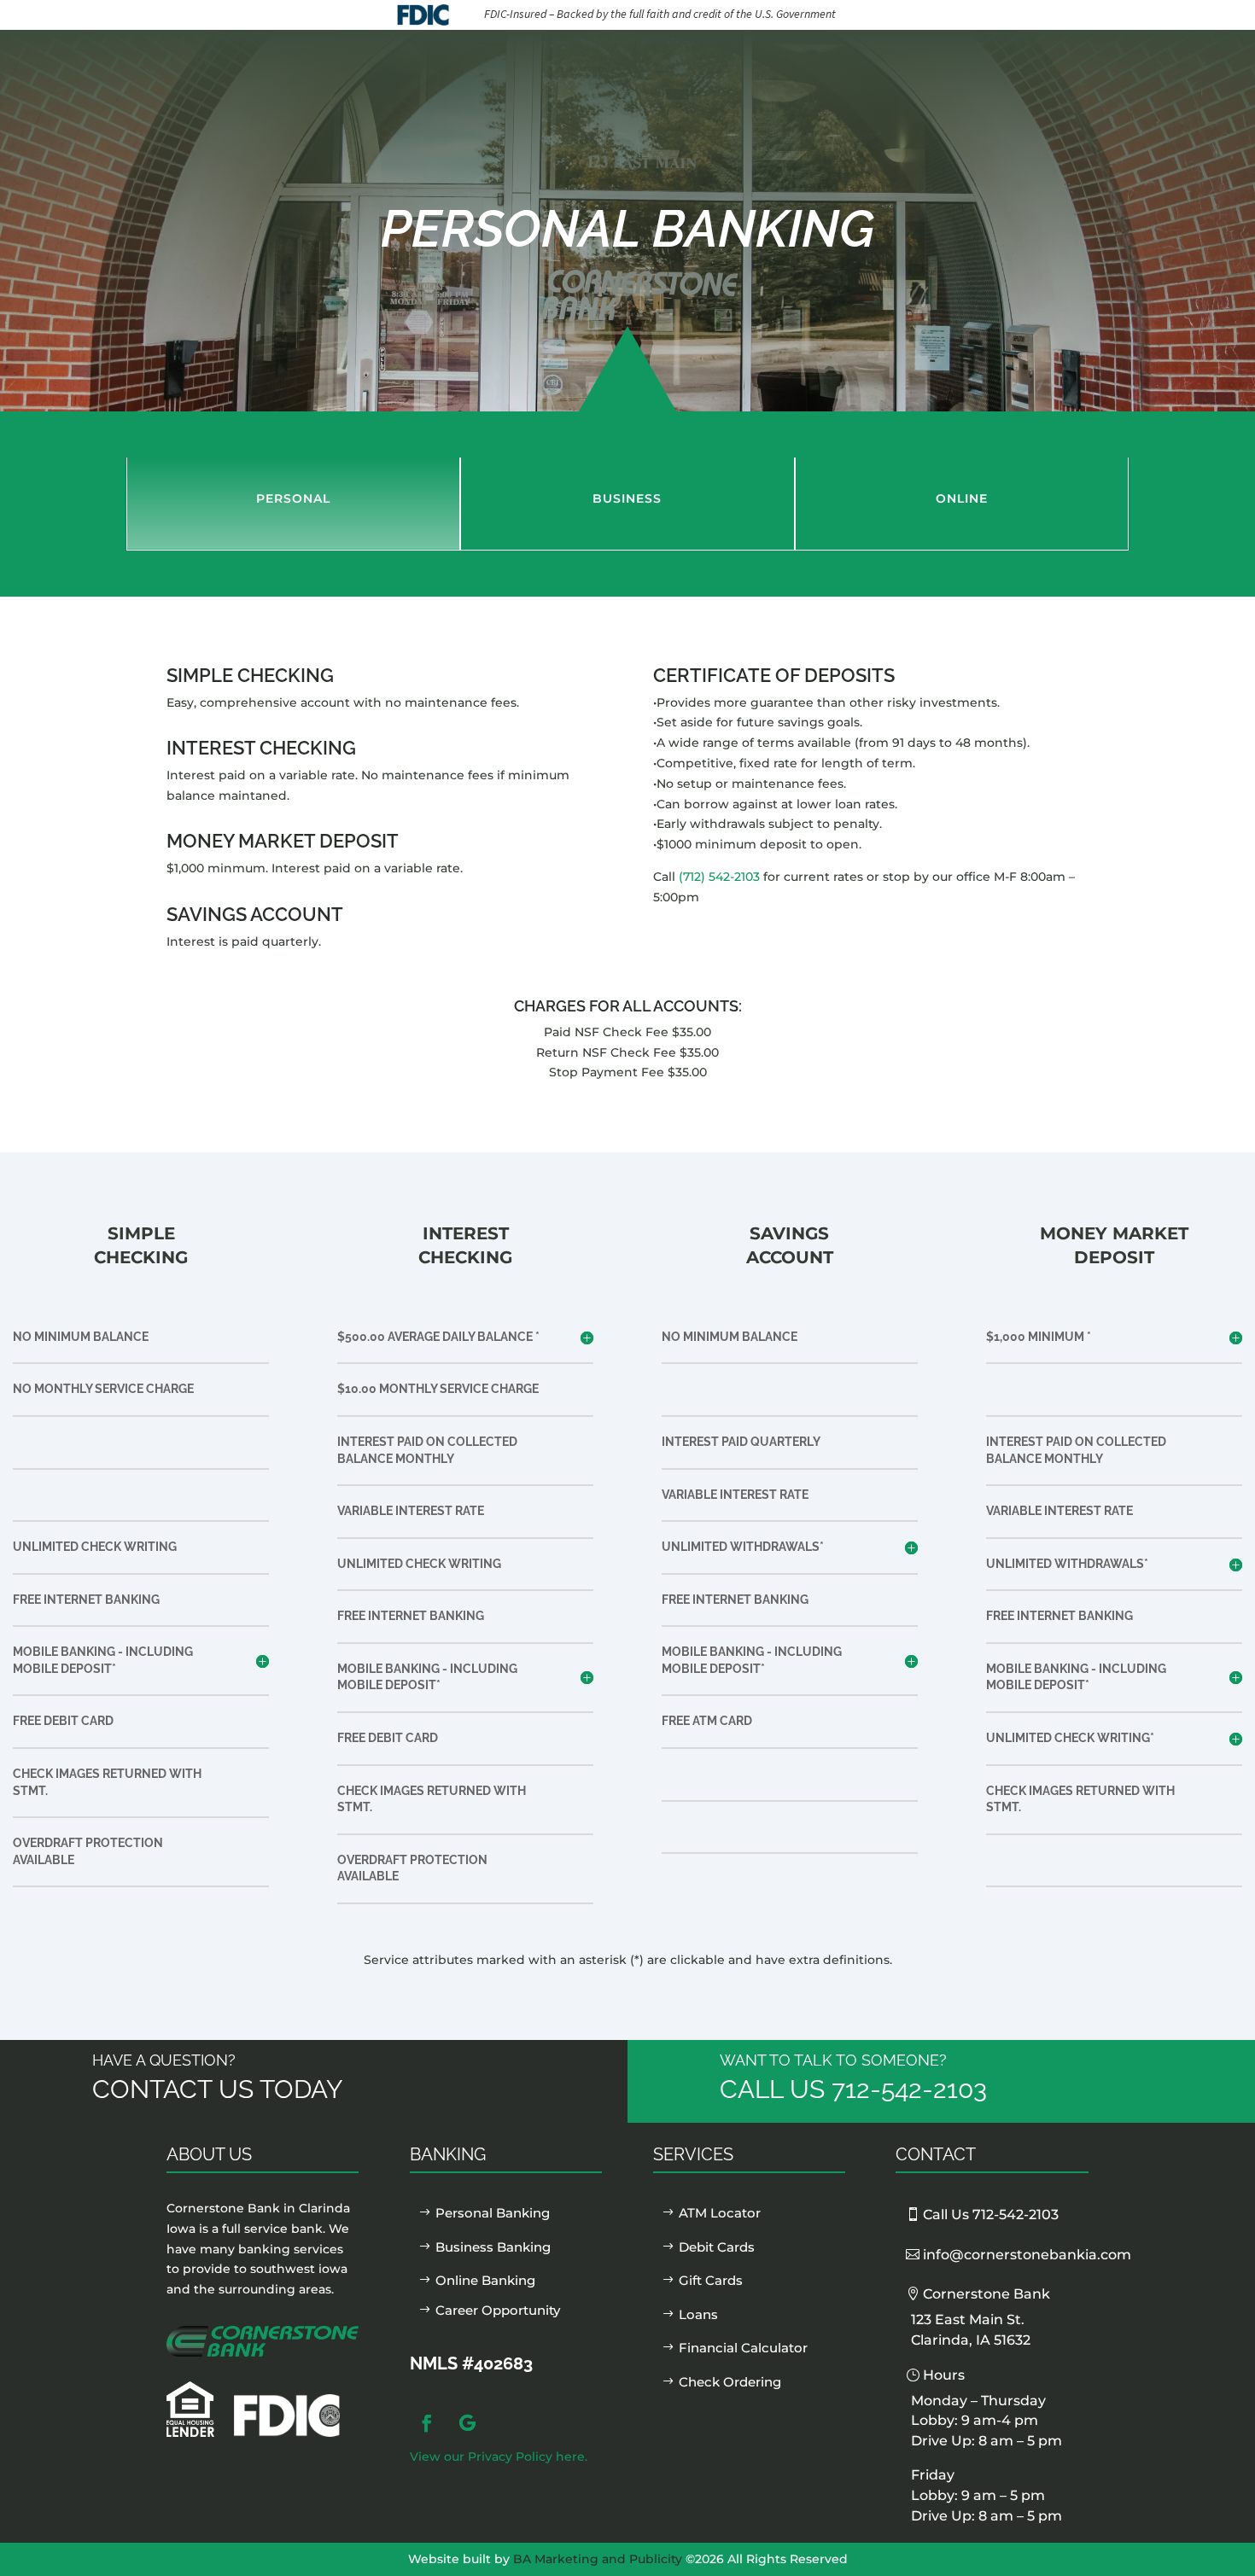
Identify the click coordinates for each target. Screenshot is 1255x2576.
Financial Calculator (743, 2348)
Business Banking (493, 2247)
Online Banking (485, 2280)
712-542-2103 (909, 2089)
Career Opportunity (498, 2310)
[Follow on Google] (468, 2423)
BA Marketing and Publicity (598, 2559)
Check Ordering (730, 2382)
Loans (698, 2314)
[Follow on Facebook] (427, 2423)
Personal (293, 498)
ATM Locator (720, 2213)
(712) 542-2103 (719, 877)
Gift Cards (711, 2280)
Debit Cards (717, 2247)
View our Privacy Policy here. (499, 2457)
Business (627, 498)
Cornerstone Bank (986, 2294)
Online (962, 498)
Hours (944, 2375)
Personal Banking (493, 2213)
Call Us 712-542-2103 (991, 2215)
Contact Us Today (218, 2089)
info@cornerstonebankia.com (1027, 2255)
